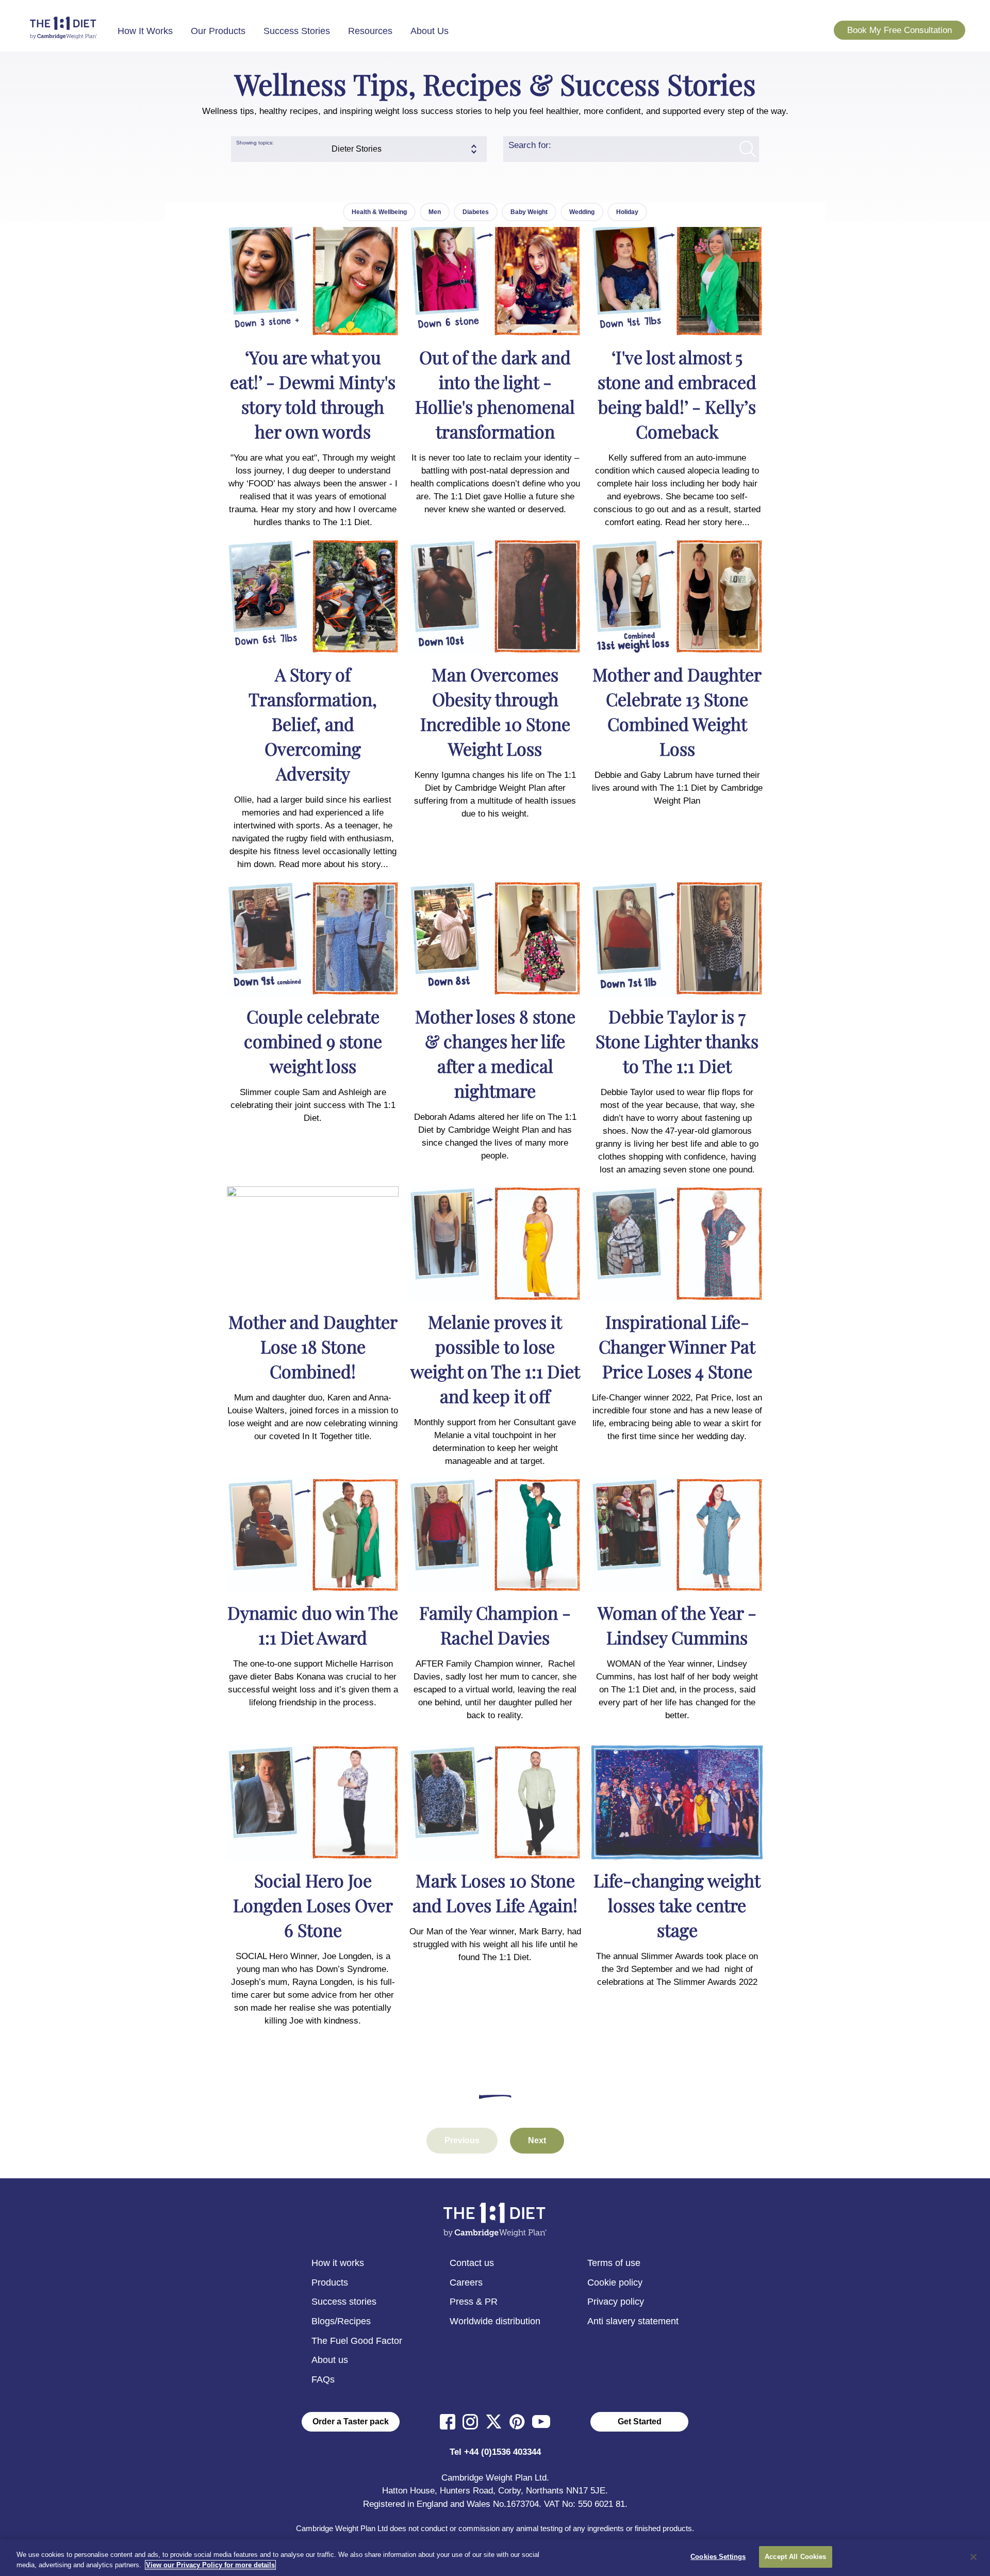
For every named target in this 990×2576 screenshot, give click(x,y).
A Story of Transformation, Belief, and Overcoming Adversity (313, 724)
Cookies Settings (718, 2557)
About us (330, 2360)
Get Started (640, 2422)
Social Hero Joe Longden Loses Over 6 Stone (313, 1905)
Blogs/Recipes (341, 2321)
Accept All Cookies (795, 2557)
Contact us (472, 2263)
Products (330, 2282)
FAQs (323, 2379)
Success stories (344, 2302)
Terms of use (614, 2263)
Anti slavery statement (633, 2321)
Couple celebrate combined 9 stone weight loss (313, 1041)
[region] (495, 2558)
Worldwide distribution (495, 2321)
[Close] (973, 2557)
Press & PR (474, 2302)
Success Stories (297, 31)
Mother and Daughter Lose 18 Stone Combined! (313, 1346)
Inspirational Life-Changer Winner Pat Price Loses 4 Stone (677, 1346)
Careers (466, 2282)
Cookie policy (615, 2282)
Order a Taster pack (351, 2422)
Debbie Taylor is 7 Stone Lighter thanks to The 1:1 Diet (677, 1041)
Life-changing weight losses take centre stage (677, 1905)
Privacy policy (616, 2302)
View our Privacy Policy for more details (210, 2565)
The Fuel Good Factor (357, 2341)
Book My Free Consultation (900, 30)
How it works (338, 2263)
